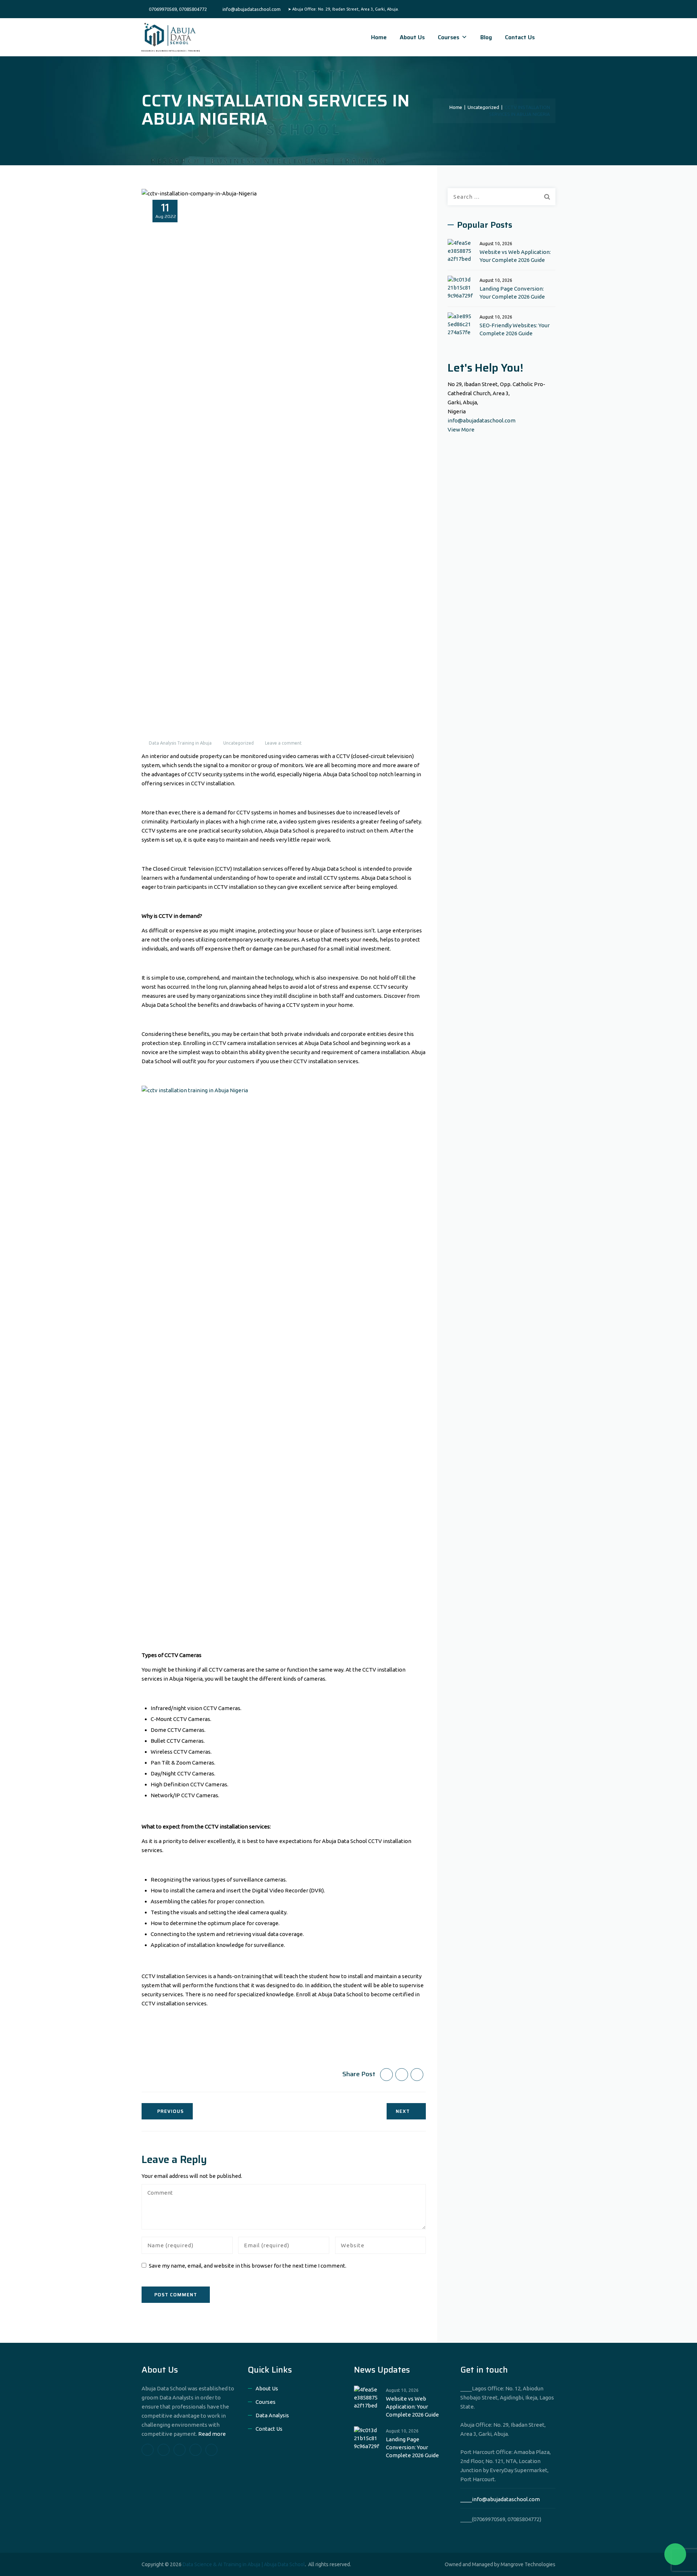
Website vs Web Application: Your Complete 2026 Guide (515, 256)
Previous (170, 2111)
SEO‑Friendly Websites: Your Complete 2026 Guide (515, 329)
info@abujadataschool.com (482, 420)
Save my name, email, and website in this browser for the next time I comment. (248, 2266)
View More (461, 430)
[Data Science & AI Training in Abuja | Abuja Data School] (171, 37)
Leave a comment (283, 743)
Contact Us (520, 37)
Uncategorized (239, 743)
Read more (212, 2434)
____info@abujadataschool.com (500, 2499)
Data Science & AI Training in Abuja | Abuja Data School (244, 2564)
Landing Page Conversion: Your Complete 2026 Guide (512, 293)
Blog (486, 37)
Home (379, 37)
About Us (412, 37)
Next (403, 2111)
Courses (449, 37)
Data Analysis (272, 2415)
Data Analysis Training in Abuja (180, 743)
